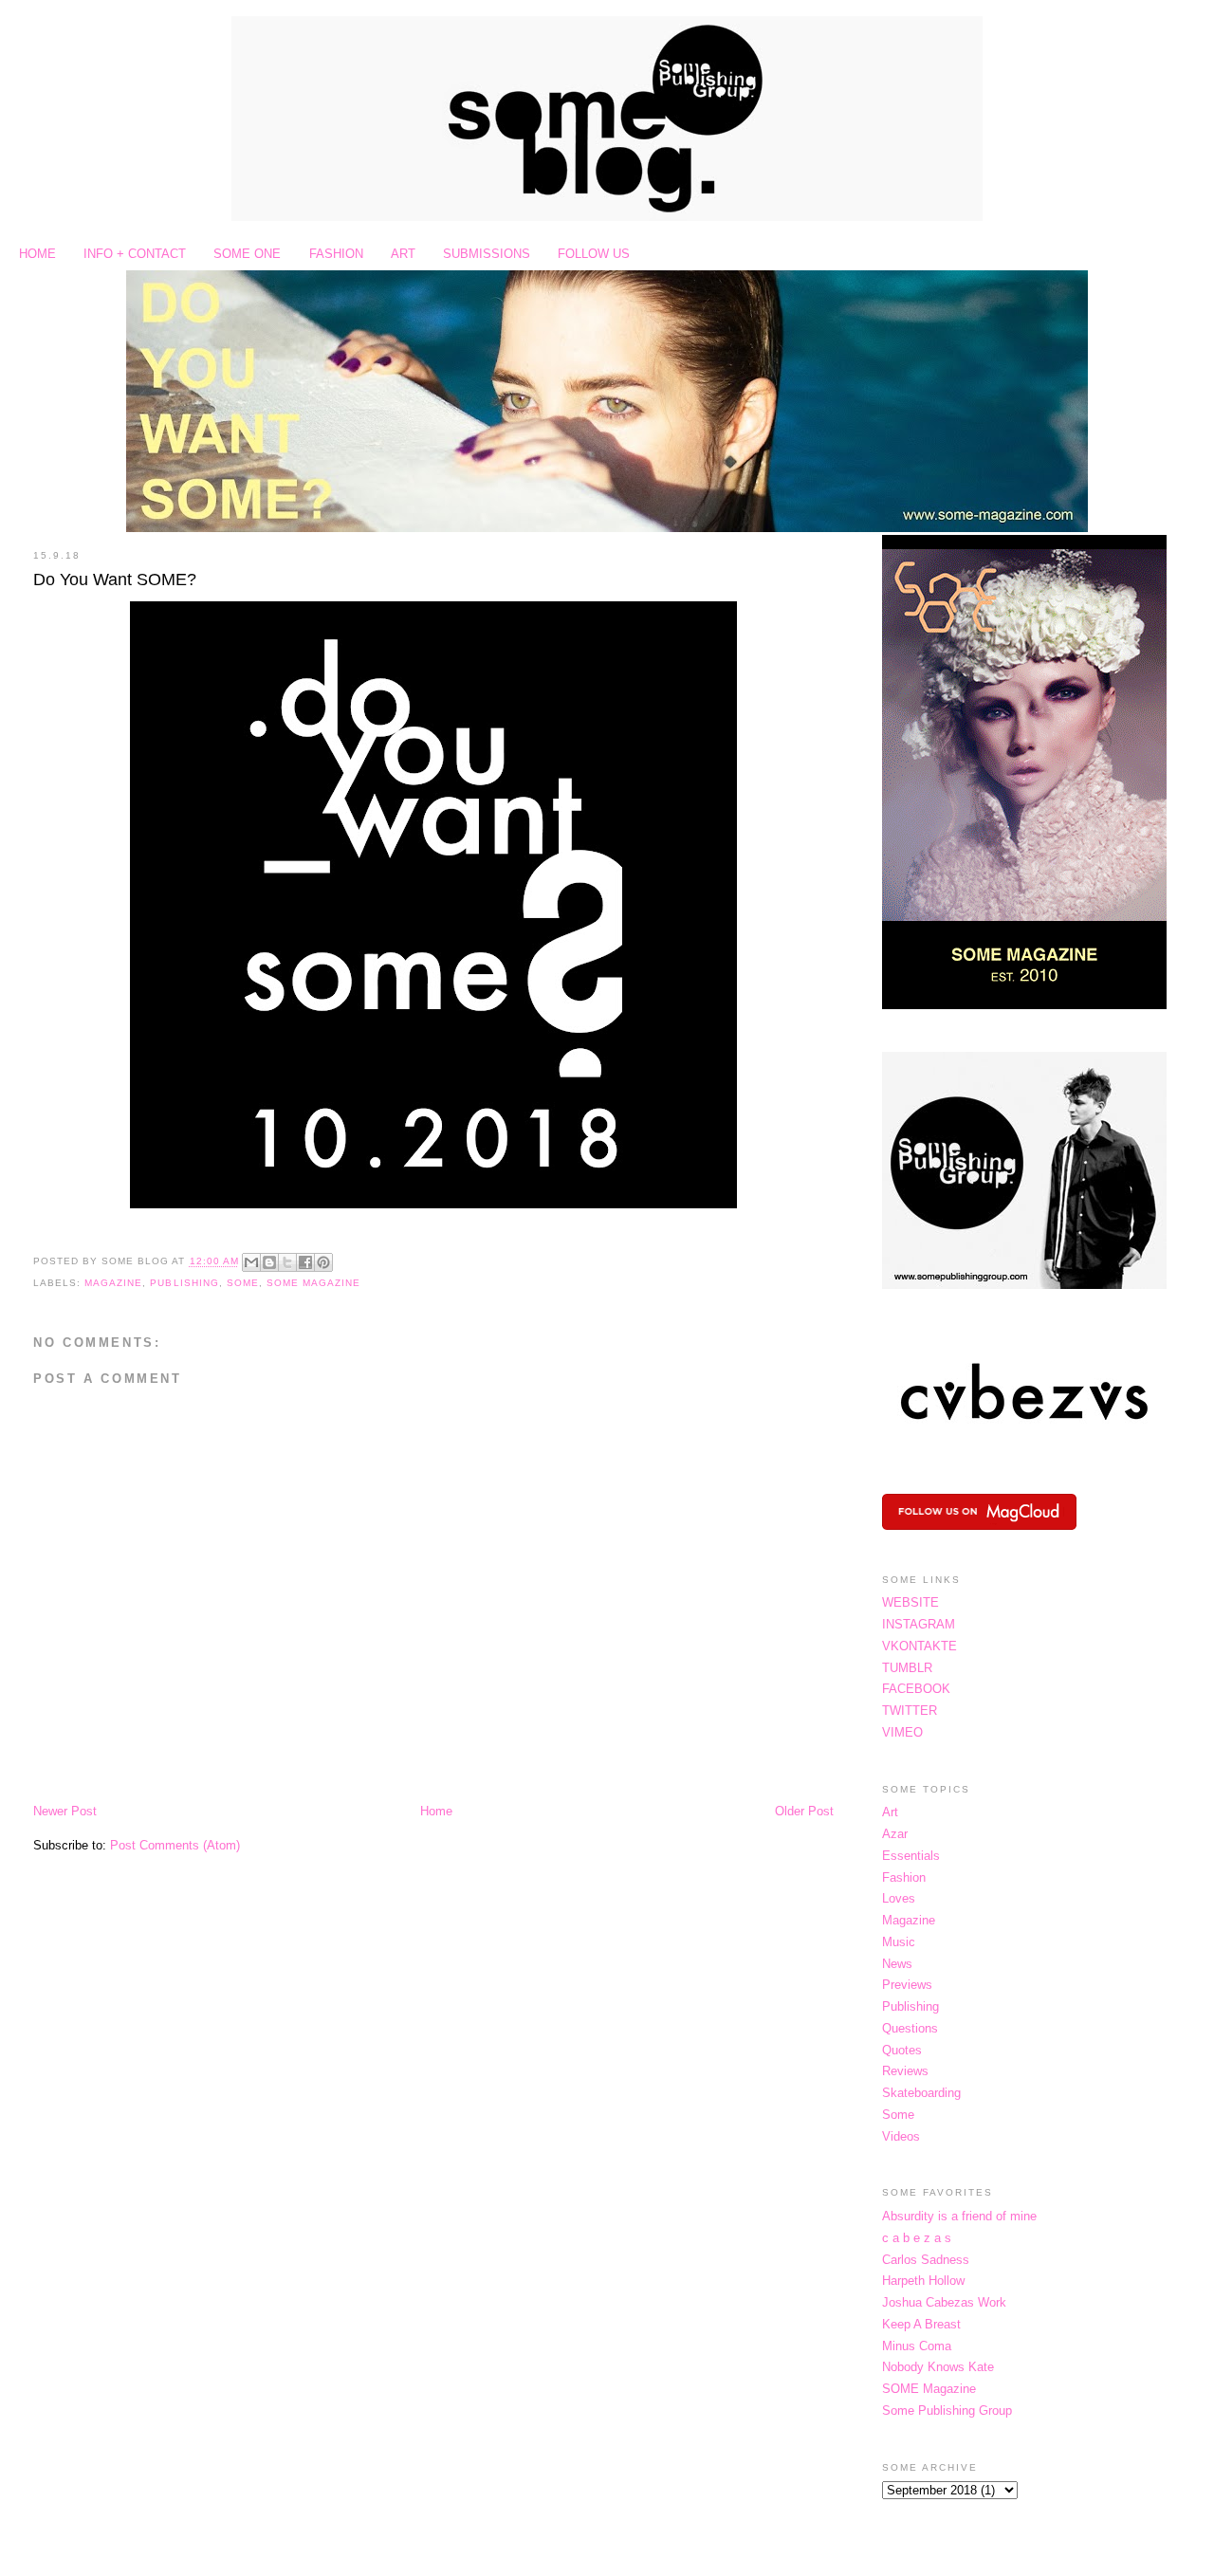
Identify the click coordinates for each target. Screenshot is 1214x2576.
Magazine (113, 1283)
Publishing (184, 1283)
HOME (37, 254)
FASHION (336, 254)
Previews (907, 1985)
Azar (895, 1834)
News (897, 1964)
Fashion (904, 1877)
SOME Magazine (313, 1283)
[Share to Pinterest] (323, 1262)
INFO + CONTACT (135, 254)
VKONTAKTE (920, 1646)
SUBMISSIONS (487, 254)
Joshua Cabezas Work (944, 2302)
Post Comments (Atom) (175, 1845)
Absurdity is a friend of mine (959, 2216)
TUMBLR (907, 1668)
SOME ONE (247, 254)
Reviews (905, 2071)
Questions (910, 2028)
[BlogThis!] (269, 1262)
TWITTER (910, 1711)
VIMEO (902, 1732)
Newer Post (65, 1811)
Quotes (902, 2050)
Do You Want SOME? (115, 580)
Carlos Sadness (926, 2260)
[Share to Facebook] (305, 1262)
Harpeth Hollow (923, 2281)
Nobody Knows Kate (938, 2367)
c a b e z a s (917, 2238)
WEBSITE (910, 1602)
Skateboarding (921, 2093)
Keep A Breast (921, 2324)
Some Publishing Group (947, 2410)
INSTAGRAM (919, 1624)
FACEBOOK (916, 1689)
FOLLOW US (594, 254)
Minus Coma (917, 2346)
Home (436, 1811)
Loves (899, 1898)
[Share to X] (287, 1262)
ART (403, 254)
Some (243, 1283)
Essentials (911, 1856)
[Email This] (251, 1262)
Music (899, 1942)
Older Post (804, 1811)
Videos (901, 2136)
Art (890, 1812)
